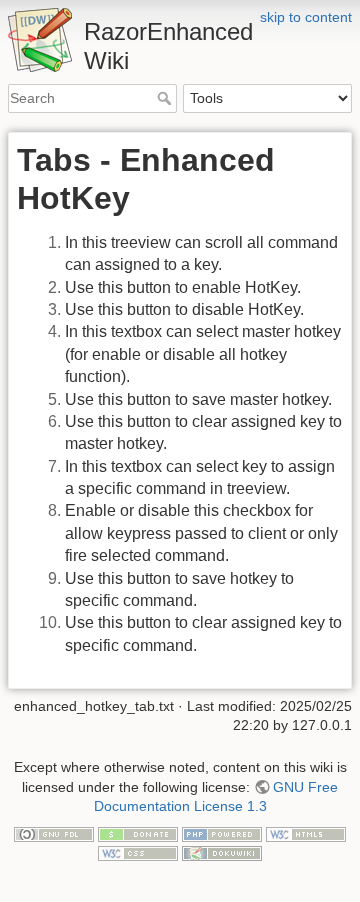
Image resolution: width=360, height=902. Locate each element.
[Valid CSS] (138, 853)
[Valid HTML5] (306, 833)
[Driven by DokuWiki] (222, 853)
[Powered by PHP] (222, 833)
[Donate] (138, 833)
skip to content (306, 17)
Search (166, 98)
